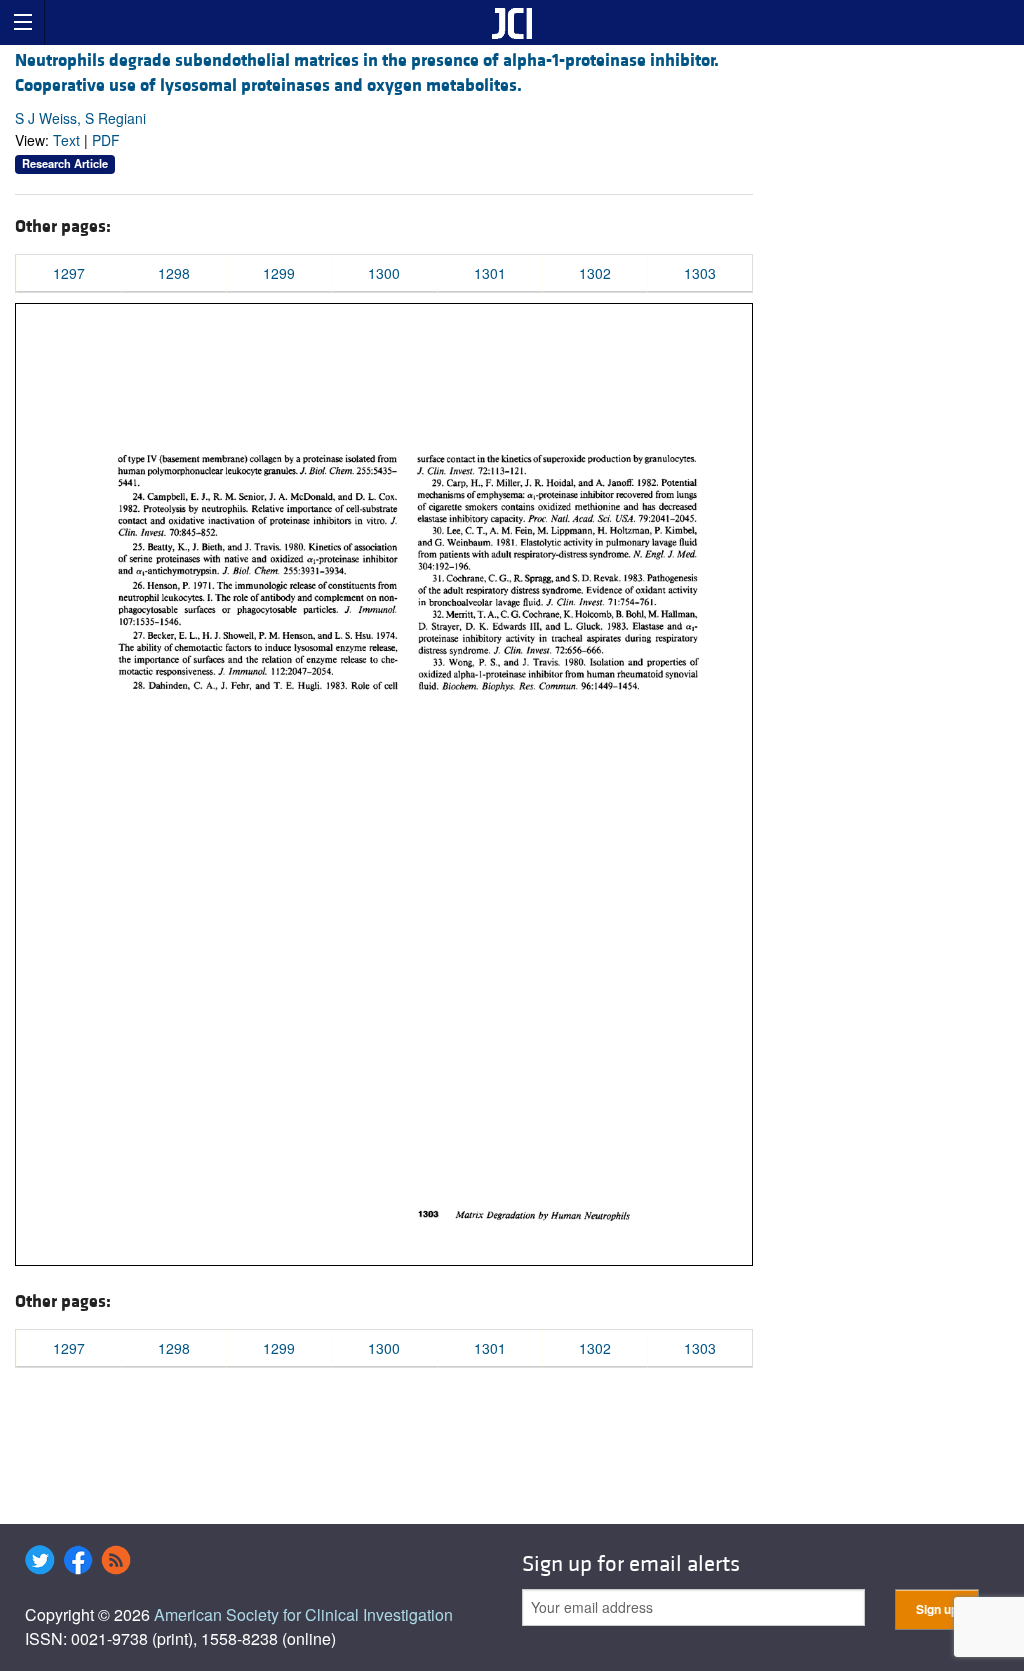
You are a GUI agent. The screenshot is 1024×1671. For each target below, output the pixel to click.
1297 (69, 273)
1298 (174, 273)
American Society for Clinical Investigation (303, 1614)
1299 (279, 273)
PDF (106, 140)
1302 (595, 273)
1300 (384, 273)
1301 (490, 273)
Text (66, 140)
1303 (700, 273)
